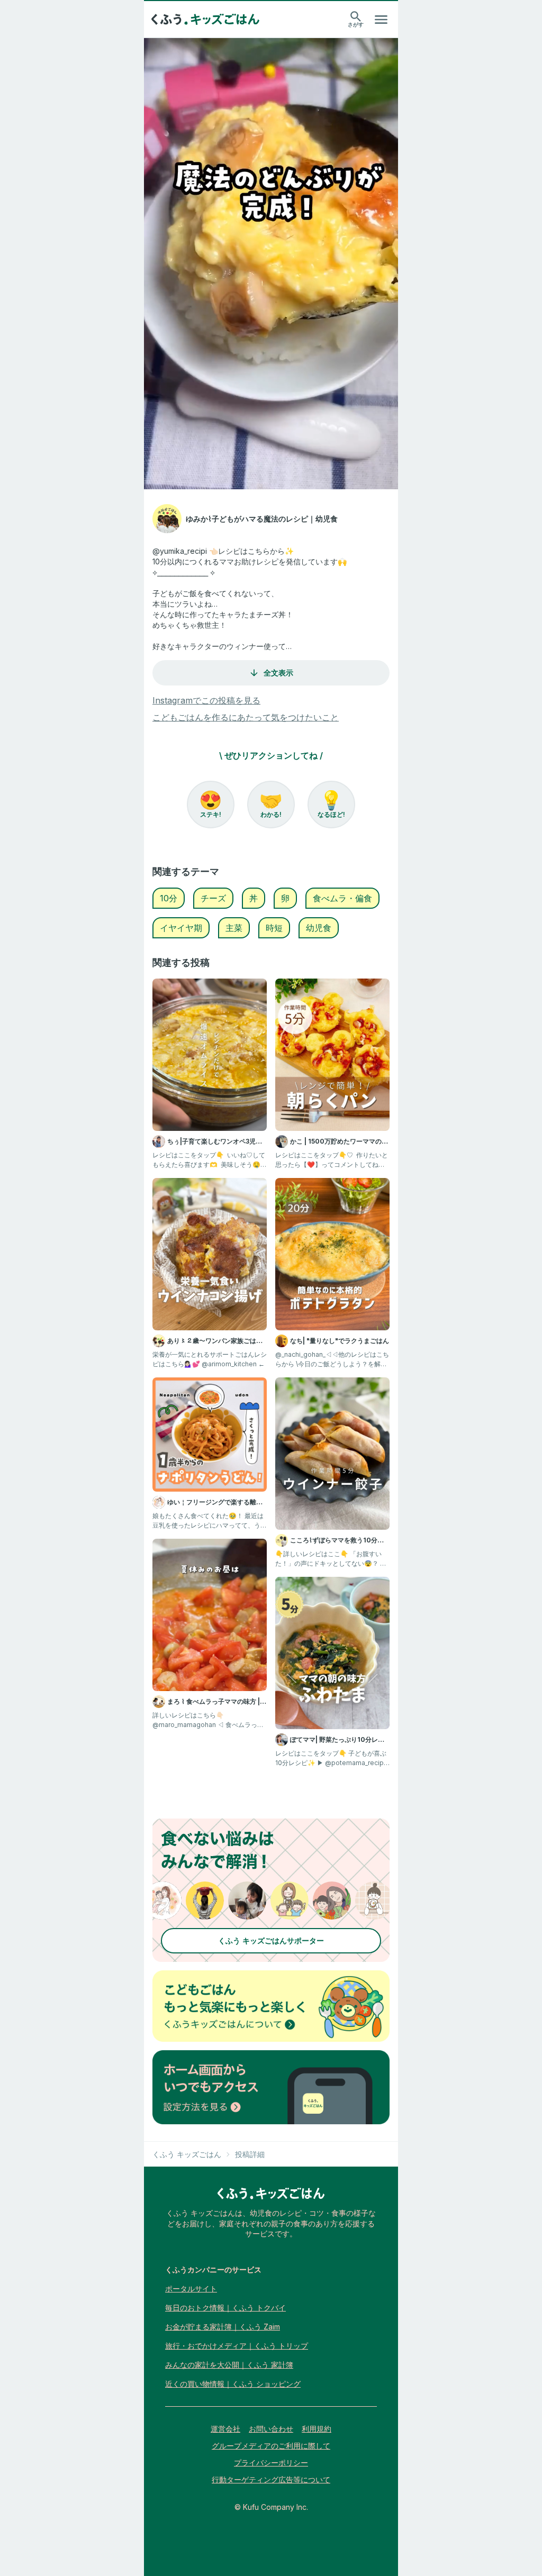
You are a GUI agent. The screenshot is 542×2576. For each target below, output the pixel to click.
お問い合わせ (271, 2429)
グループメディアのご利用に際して (271, 2446)
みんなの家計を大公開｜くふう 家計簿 (229, 2365)
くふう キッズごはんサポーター (271, 1940)
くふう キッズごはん (187, 2154)
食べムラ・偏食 (342, 898)
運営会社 (225, 2429)
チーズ (213, 898)
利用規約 (317, 2429)
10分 (169, 898)
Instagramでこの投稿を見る (206, 700)
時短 (274, 928)
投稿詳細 (250, 2154)
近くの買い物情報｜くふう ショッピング (233, 2384)
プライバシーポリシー (271, 2463)
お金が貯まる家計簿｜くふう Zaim (223, 2327)
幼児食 (319, 928)
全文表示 (278, 673)
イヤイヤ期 (181, 928)
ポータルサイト (191, 2289)
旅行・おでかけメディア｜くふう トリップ (237, 2346)
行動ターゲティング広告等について (271, 2479)
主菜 (234, 928)
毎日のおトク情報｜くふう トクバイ (225, 2308)
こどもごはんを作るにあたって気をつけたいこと (246, 717)
